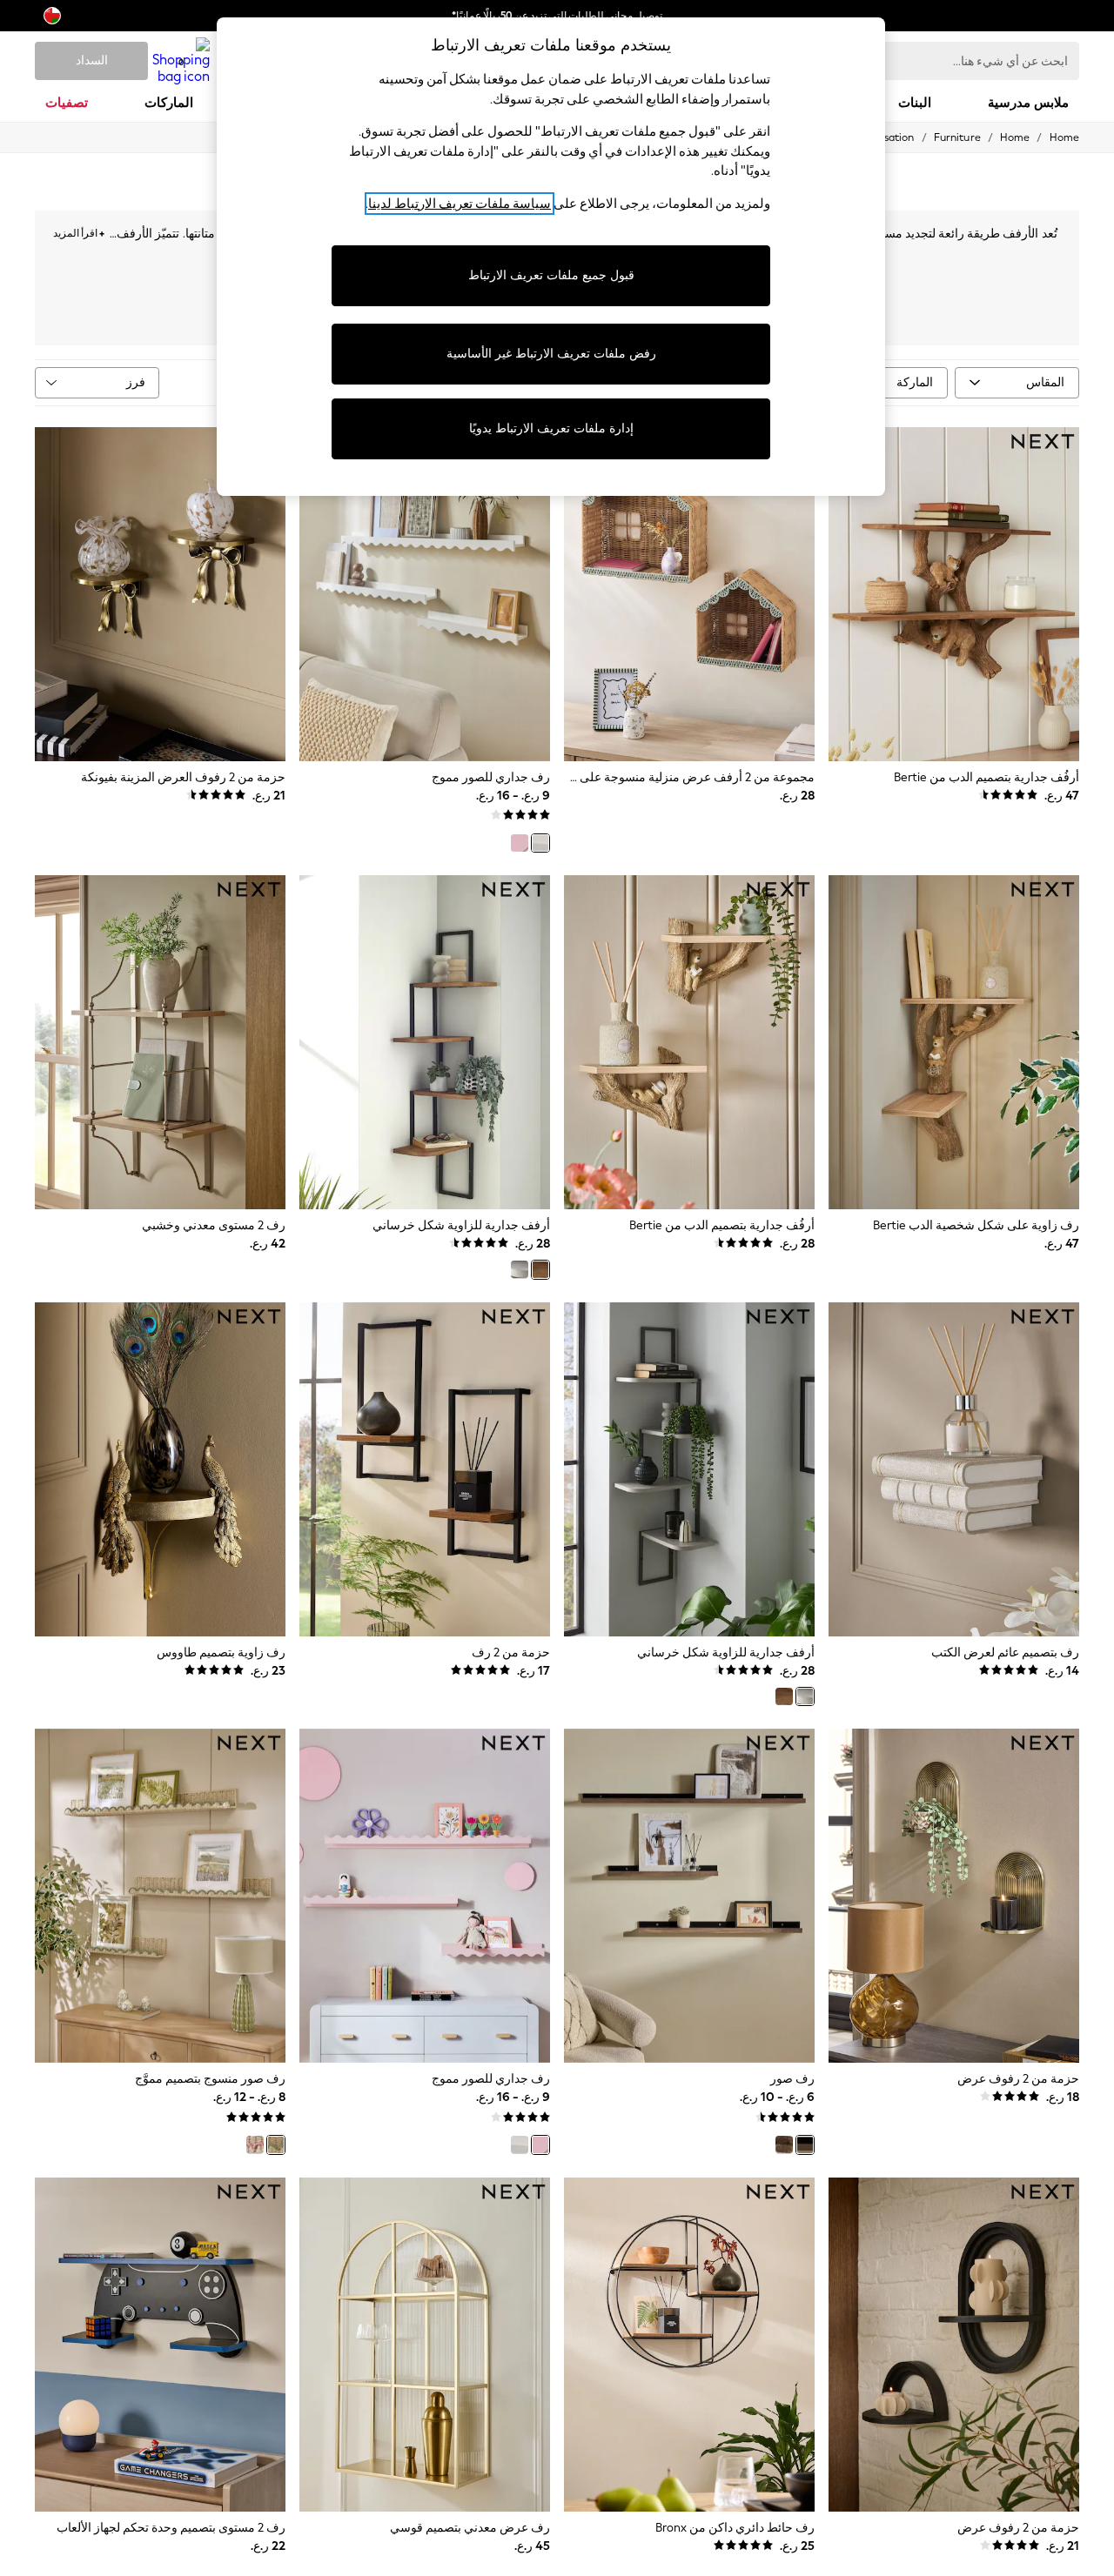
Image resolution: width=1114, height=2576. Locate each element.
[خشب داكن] (540, 1269)
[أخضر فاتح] (276, 2144)
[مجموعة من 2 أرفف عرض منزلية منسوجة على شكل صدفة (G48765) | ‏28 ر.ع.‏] (689, 594)
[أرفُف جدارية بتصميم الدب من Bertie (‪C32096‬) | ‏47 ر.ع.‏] (954, 594)
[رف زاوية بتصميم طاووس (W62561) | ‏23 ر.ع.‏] (160, 1469)
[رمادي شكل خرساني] (520, 1269)
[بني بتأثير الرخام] (784, 2144)
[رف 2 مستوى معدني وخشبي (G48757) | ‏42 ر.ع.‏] (160, 1042)
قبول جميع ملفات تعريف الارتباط (551, 275)
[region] (551, 257)
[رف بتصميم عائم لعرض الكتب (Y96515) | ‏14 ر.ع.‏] (954, 1469)
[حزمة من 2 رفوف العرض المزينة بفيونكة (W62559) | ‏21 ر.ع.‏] (160, 594)
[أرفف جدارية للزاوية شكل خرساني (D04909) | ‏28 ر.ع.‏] (689, 1469)
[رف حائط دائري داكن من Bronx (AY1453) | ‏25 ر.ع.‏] (689, 2345)
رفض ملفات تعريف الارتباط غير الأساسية (551, 354)
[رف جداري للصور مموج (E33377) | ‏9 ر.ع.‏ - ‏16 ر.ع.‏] (425, 594)
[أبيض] (540, 843)
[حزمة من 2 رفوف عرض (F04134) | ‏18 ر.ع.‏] (954, 1896)
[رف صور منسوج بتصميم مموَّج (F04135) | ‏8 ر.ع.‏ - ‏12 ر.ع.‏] (160, 1896)
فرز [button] (136, 382)
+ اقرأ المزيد (79, 231)
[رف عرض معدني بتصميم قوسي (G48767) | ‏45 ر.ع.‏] (425, 2345)
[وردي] (520, 843)
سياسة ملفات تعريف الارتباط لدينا (460, 204)
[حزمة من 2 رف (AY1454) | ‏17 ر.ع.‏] (425, 1469)
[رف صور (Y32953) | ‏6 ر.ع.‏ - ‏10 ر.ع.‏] (689, 1896)
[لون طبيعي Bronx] (805, 2144)
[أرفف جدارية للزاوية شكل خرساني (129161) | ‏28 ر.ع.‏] (425, 1042)
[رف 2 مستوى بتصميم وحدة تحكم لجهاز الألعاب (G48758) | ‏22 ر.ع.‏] (160, 2345)
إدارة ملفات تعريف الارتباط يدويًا (551, 428)
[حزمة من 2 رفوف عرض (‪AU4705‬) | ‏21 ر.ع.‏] (954, 2345)
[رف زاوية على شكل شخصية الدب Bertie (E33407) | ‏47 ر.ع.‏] (954, 1042)
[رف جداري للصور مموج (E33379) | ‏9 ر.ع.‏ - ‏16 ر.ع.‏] (425, 1896)
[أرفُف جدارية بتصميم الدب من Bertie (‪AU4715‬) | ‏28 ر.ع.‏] (689, 1042)
